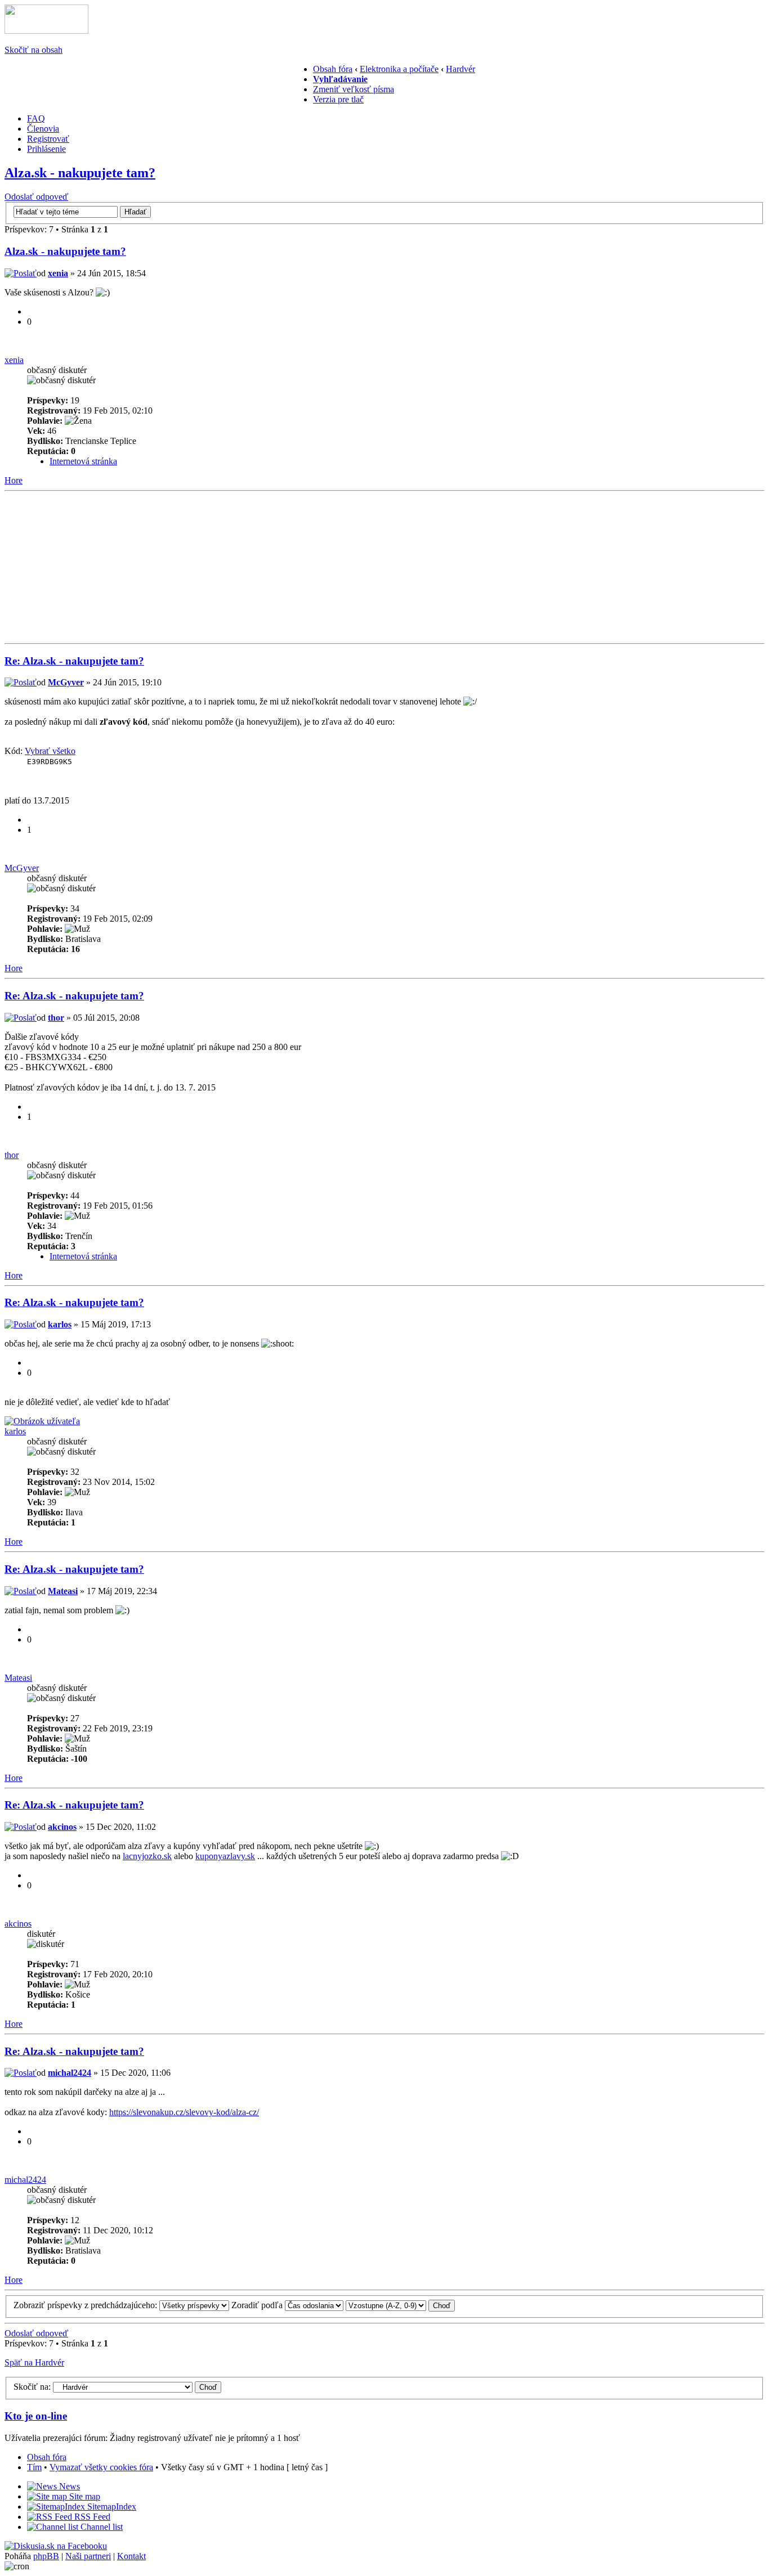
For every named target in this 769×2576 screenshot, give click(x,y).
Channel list (100, 2527)
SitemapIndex (111, 2507)
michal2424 (70, 2073)
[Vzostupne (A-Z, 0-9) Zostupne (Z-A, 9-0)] (400, 2305)
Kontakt (131, 2556)
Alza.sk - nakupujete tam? (80, 173)
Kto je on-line (36, 2416)
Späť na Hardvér (34, 2362)
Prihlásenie (46, 149)
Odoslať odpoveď (36, 197)
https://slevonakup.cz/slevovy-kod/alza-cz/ (184, 2112)
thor (56, 1018)
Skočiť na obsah (33, 50)
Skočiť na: (32, 2387)
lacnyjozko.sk (147, 1856)
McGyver (66, 682)
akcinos (62, 1827)
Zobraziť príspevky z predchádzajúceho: (86, 2305)
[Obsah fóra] (46, 31)
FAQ (36, 118)
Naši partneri (88, 2556)
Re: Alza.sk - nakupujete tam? (74, 661)
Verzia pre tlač (338, 99)
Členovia (43, 129)
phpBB (46, 2556)
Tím (34, 2467)
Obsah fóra (333, 69)
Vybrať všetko (50, 751)
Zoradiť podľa (258, 2305)
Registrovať (48, 139)
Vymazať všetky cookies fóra (101, 2467)
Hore (14, 480)
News (68, 2486)
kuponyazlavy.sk (225, 1856)
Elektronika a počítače (399, 69)
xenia (58, 273)
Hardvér (460, 69)
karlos (60, 1324)
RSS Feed (91, 2517)
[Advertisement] (181, 89)
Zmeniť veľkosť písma (354, 89)
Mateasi (63, 1591)
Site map (84, 2496)
